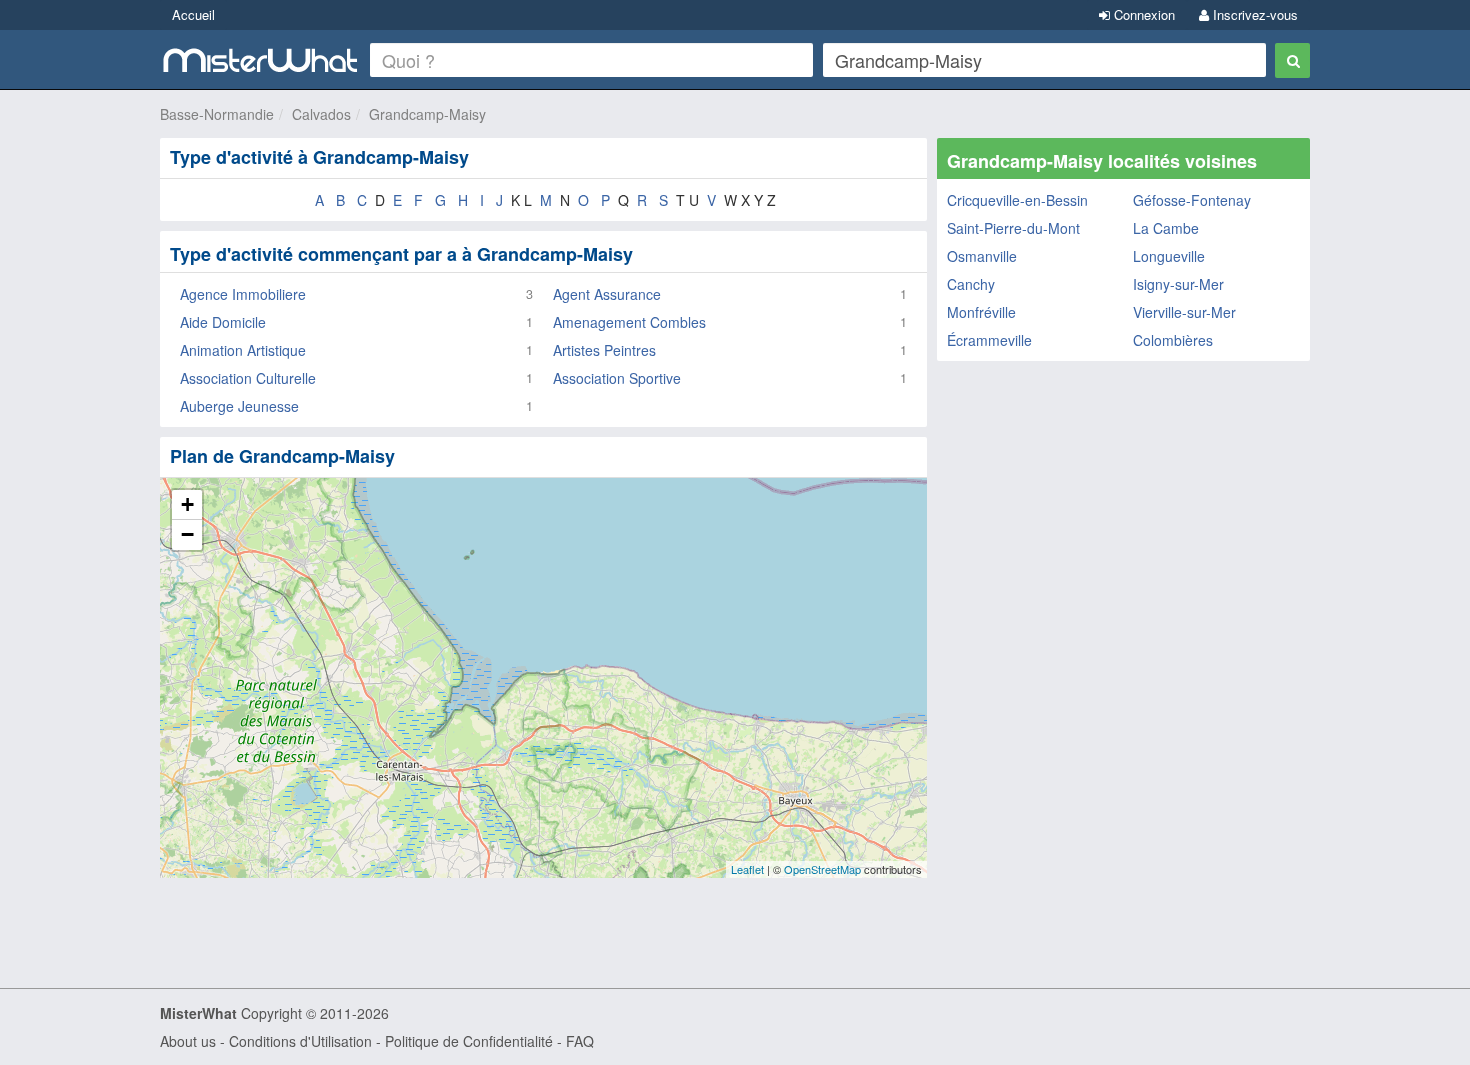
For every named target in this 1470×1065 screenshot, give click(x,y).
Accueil (193, 14)
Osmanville (982, 256)
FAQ (580, 1041)
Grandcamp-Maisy (427, 114)
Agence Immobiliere (243, 294)
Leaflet (747, 869)
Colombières (1173, 340)
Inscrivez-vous (1253, 14)
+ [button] (187, 504)
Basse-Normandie (217, 114)
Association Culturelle (248, 378)
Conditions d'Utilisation (300, 1041)
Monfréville (981, 312)
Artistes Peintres (604, 350)
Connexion (1142, 14)
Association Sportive (617, 378)
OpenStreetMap (822, 869)
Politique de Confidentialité (469, 1041)
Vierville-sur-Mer (1184, 312)
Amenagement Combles (629, 322)
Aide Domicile (223, 322)
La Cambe (1166, 228)
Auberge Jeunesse (239, 406)
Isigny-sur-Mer (1178, 284)
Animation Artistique (243, 350)
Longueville (1169, 256)
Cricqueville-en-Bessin (1017, 200)
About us (188, 1041)
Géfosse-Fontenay (1192, 200)
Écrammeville (989, 340)
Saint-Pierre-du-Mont (1013, 228)
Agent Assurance (607, 294)
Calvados (321, 114)
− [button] (187, 534)
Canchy (971, 284)
